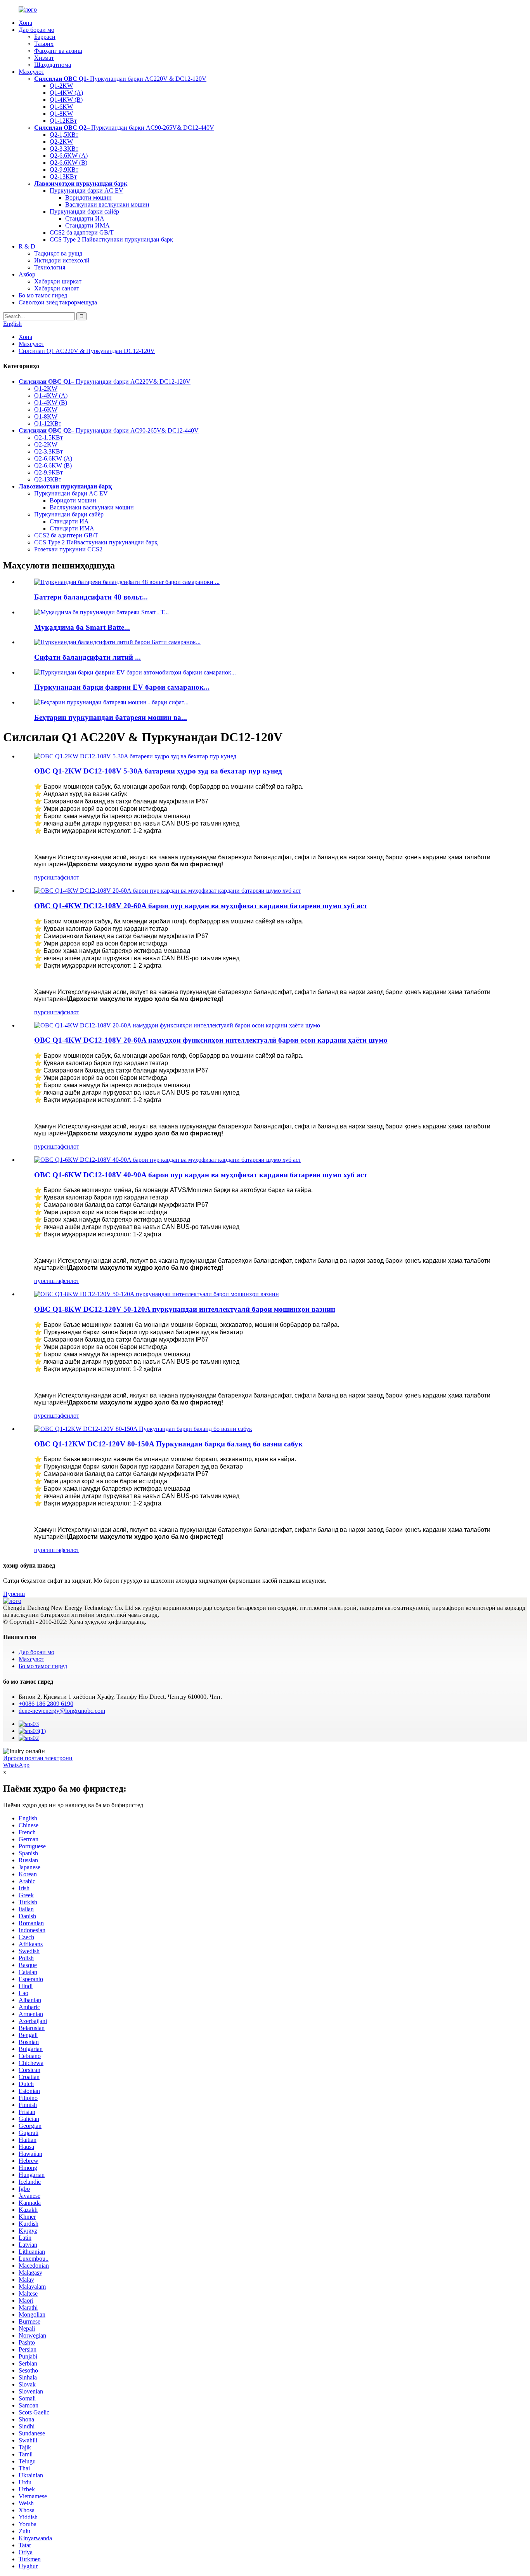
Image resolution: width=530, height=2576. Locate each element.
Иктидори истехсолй (62, 260)
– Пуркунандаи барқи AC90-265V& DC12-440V (124, 128)
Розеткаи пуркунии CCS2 (68, 549)
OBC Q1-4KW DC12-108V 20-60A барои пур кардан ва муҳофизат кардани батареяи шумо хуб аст (201, 906)
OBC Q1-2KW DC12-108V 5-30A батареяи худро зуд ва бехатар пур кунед (158, 771)
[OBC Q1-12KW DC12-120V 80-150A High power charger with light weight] (143, 1429)
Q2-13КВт (63, 176)
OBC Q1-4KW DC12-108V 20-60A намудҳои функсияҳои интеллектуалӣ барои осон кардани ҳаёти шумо (211, 1040)
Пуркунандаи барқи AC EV (87, 190)
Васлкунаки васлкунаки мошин (107, 204)
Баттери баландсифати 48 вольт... (91, 597)
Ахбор (27, 274)
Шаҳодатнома (53, 65)
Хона (25, 23)
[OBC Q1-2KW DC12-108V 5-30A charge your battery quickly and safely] (135, 756)
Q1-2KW (61, 86)
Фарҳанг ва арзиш (58, 51)
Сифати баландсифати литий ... (87, 657)
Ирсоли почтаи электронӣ (38, 1758)
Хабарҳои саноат (57, 288)
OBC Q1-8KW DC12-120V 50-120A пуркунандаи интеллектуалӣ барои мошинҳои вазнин (185, 1309)
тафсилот (67, 877)
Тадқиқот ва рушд (58, 253)
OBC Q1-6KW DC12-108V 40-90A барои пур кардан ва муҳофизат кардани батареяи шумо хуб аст (201, 1175)
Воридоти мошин (88, 197)
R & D (27, 246)
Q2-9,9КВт (64, 169)
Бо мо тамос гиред (43, 295)
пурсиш (44, 877)
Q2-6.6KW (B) (68, 163)
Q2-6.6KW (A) (69, 156)
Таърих (44, 44)
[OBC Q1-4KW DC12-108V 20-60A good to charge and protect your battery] (168, 891)
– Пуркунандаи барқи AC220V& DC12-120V (105, 382)
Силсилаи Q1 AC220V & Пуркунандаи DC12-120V (87, 351)
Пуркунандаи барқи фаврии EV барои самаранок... (122, 687)
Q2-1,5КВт (64, 135)
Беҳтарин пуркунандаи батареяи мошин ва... (111, 717)
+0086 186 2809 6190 (46, 1704)
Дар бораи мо (36, 30)
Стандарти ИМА (87, 225)
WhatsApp (16, 1765)
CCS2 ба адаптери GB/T (82, 232)
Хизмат (44, 58)
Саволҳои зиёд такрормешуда (58, 302)
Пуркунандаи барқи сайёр (84, 211)
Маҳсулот (31, 72)
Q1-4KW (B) (66, 100)
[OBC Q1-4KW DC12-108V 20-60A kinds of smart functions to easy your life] (177, 1025)
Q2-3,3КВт (64, 149)
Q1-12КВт (63, 121)
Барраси (45, 37)
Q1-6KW (61, 107)
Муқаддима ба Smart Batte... (82, 627)
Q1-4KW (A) (66, 93)
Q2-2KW (61, 142)
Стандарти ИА (85, 218)
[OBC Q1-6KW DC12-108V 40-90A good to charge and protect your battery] (168, 1160)
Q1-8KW (61, 114)
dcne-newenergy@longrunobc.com (62, 1711)
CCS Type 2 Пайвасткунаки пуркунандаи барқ (111, 239)
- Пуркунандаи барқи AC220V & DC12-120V (120, 79)
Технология (50, 267)
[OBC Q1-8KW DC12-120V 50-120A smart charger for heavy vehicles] (157, 1294)
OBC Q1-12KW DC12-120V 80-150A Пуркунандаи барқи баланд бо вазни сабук (168, 1444)
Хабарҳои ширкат (58, 281)
